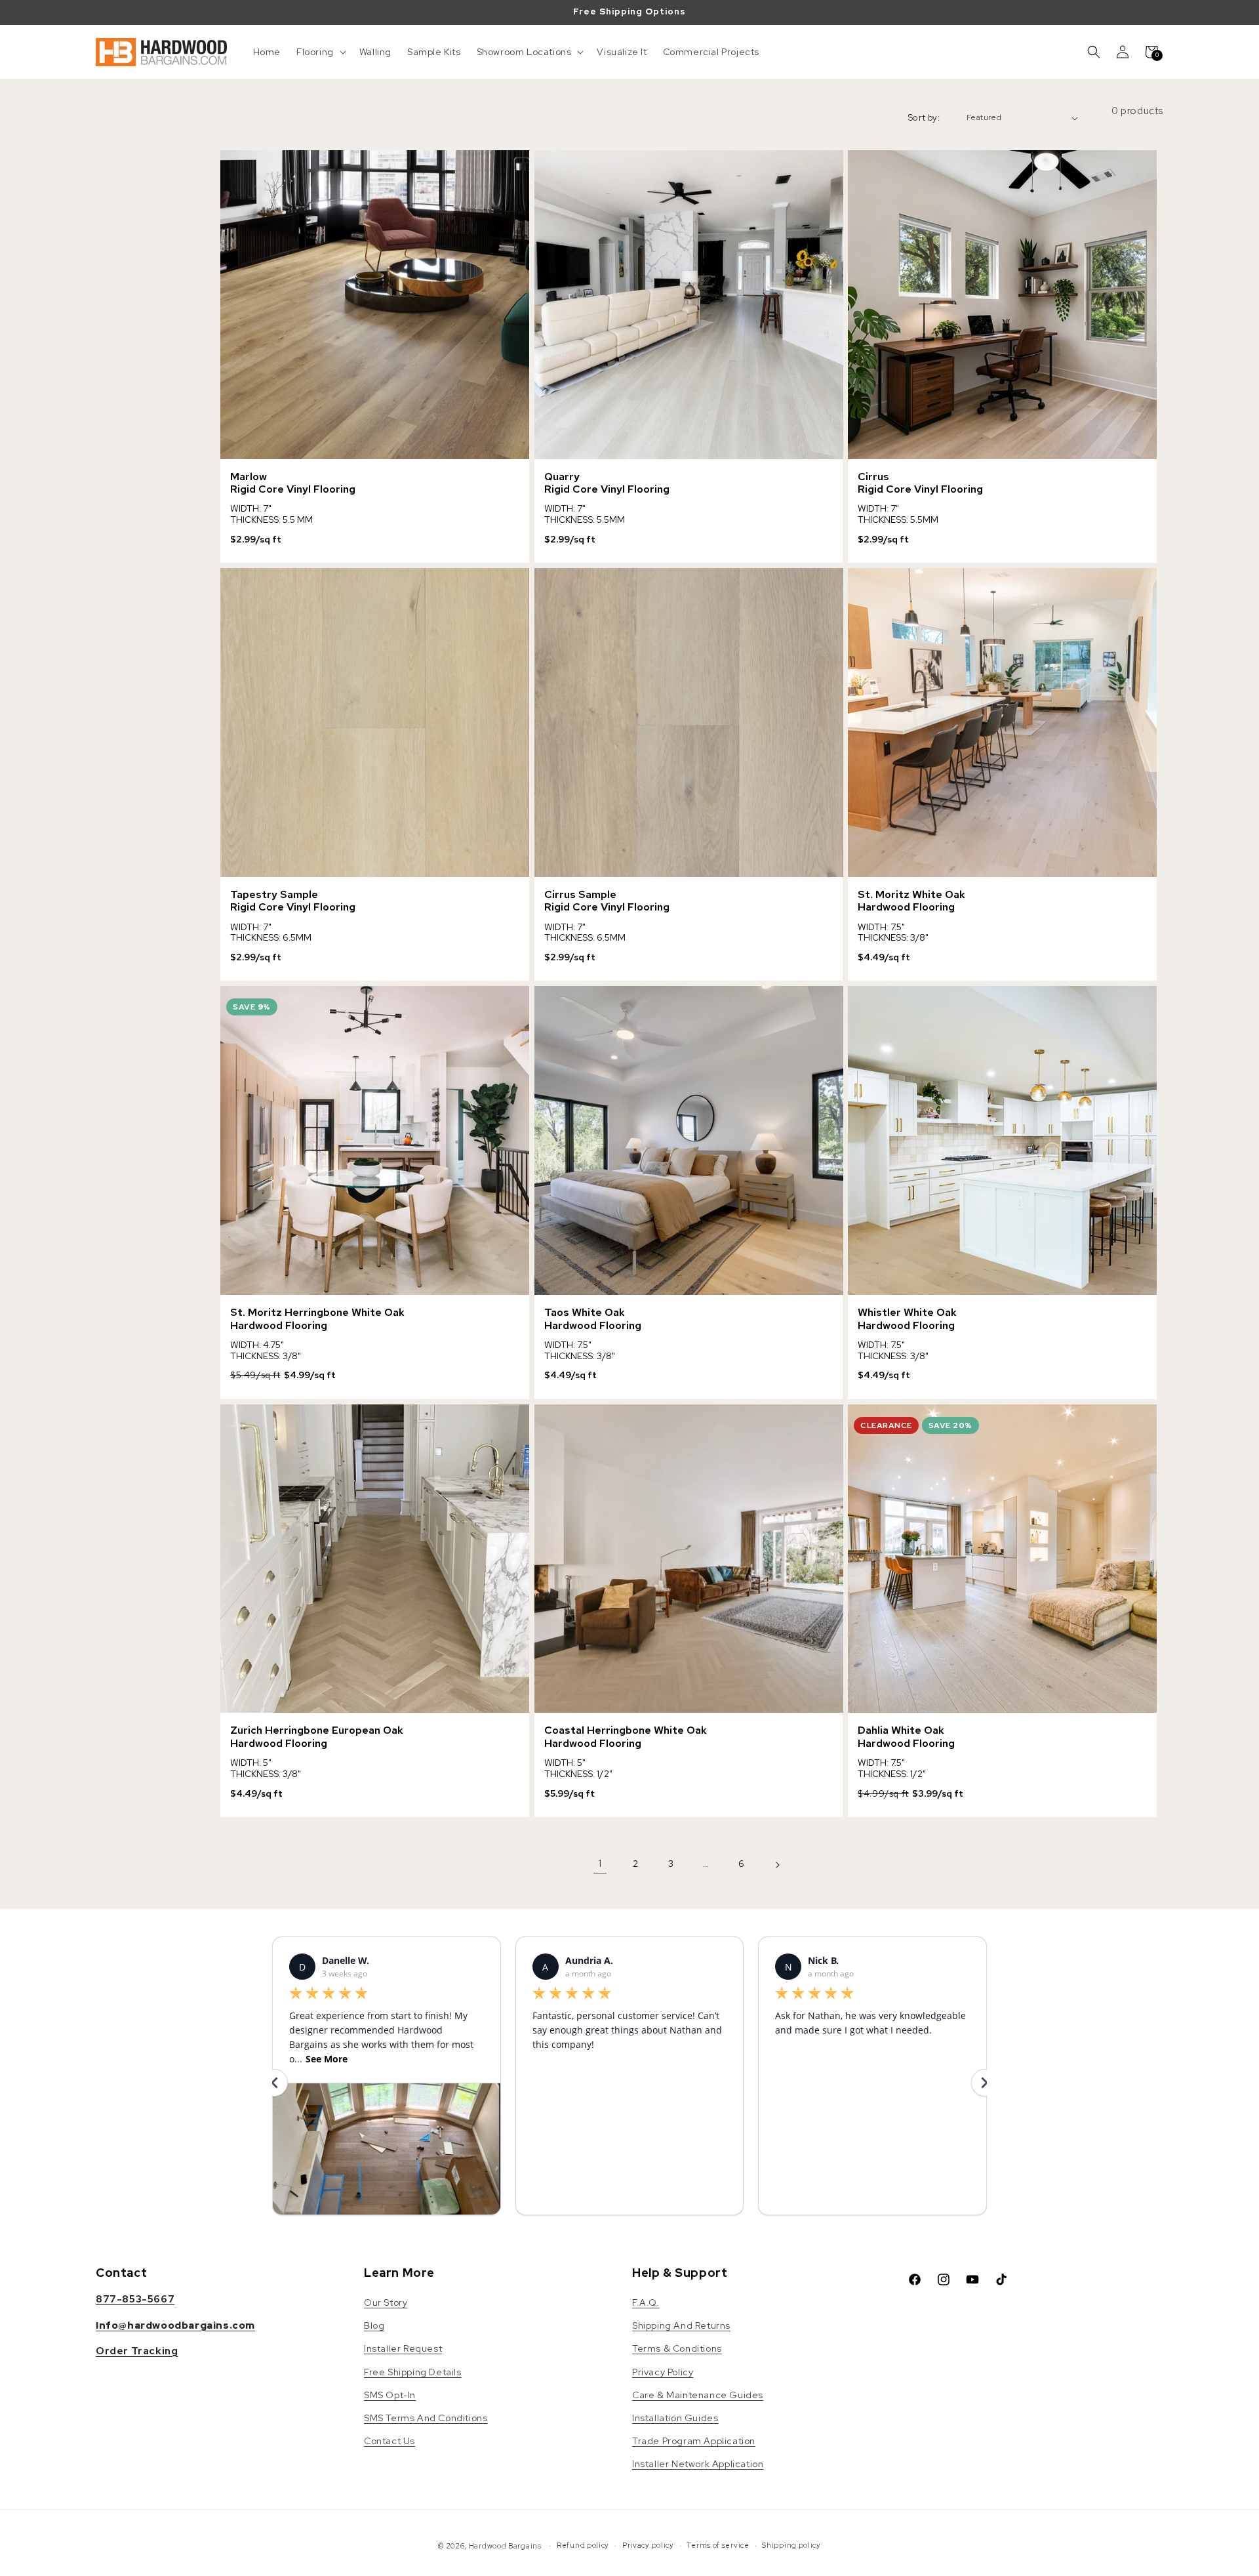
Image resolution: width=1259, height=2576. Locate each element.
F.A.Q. (646, 2302)
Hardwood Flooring (906, 907)
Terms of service (718, 2545)
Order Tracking (137, 2351)
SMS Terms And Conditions (426, 2418)
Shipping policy (791, 2545)
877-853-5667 (135, 2299)
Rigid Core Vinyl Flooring (293, 489)
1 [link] (600, 1863)
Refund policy (583, 2545)
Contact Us (390, 2441)
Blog (374, 2325)
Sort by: (924, 118)
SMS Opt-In (390, 2395)
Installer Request (403, 2348)
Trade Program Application (694, 2441)
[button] (320, 52)
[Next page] (777, 1864)
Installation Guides (675, 2418)
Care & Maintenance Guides (698, 2395)
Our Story (386, 2302)
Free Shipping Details (413, 2372)
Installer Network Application (698, 2464)
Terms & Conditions (677, 2348)
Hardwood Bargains (505, 2546)
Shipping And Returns (681, 2325)
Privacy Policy (663, 2372)
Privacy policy (648, 2545)
